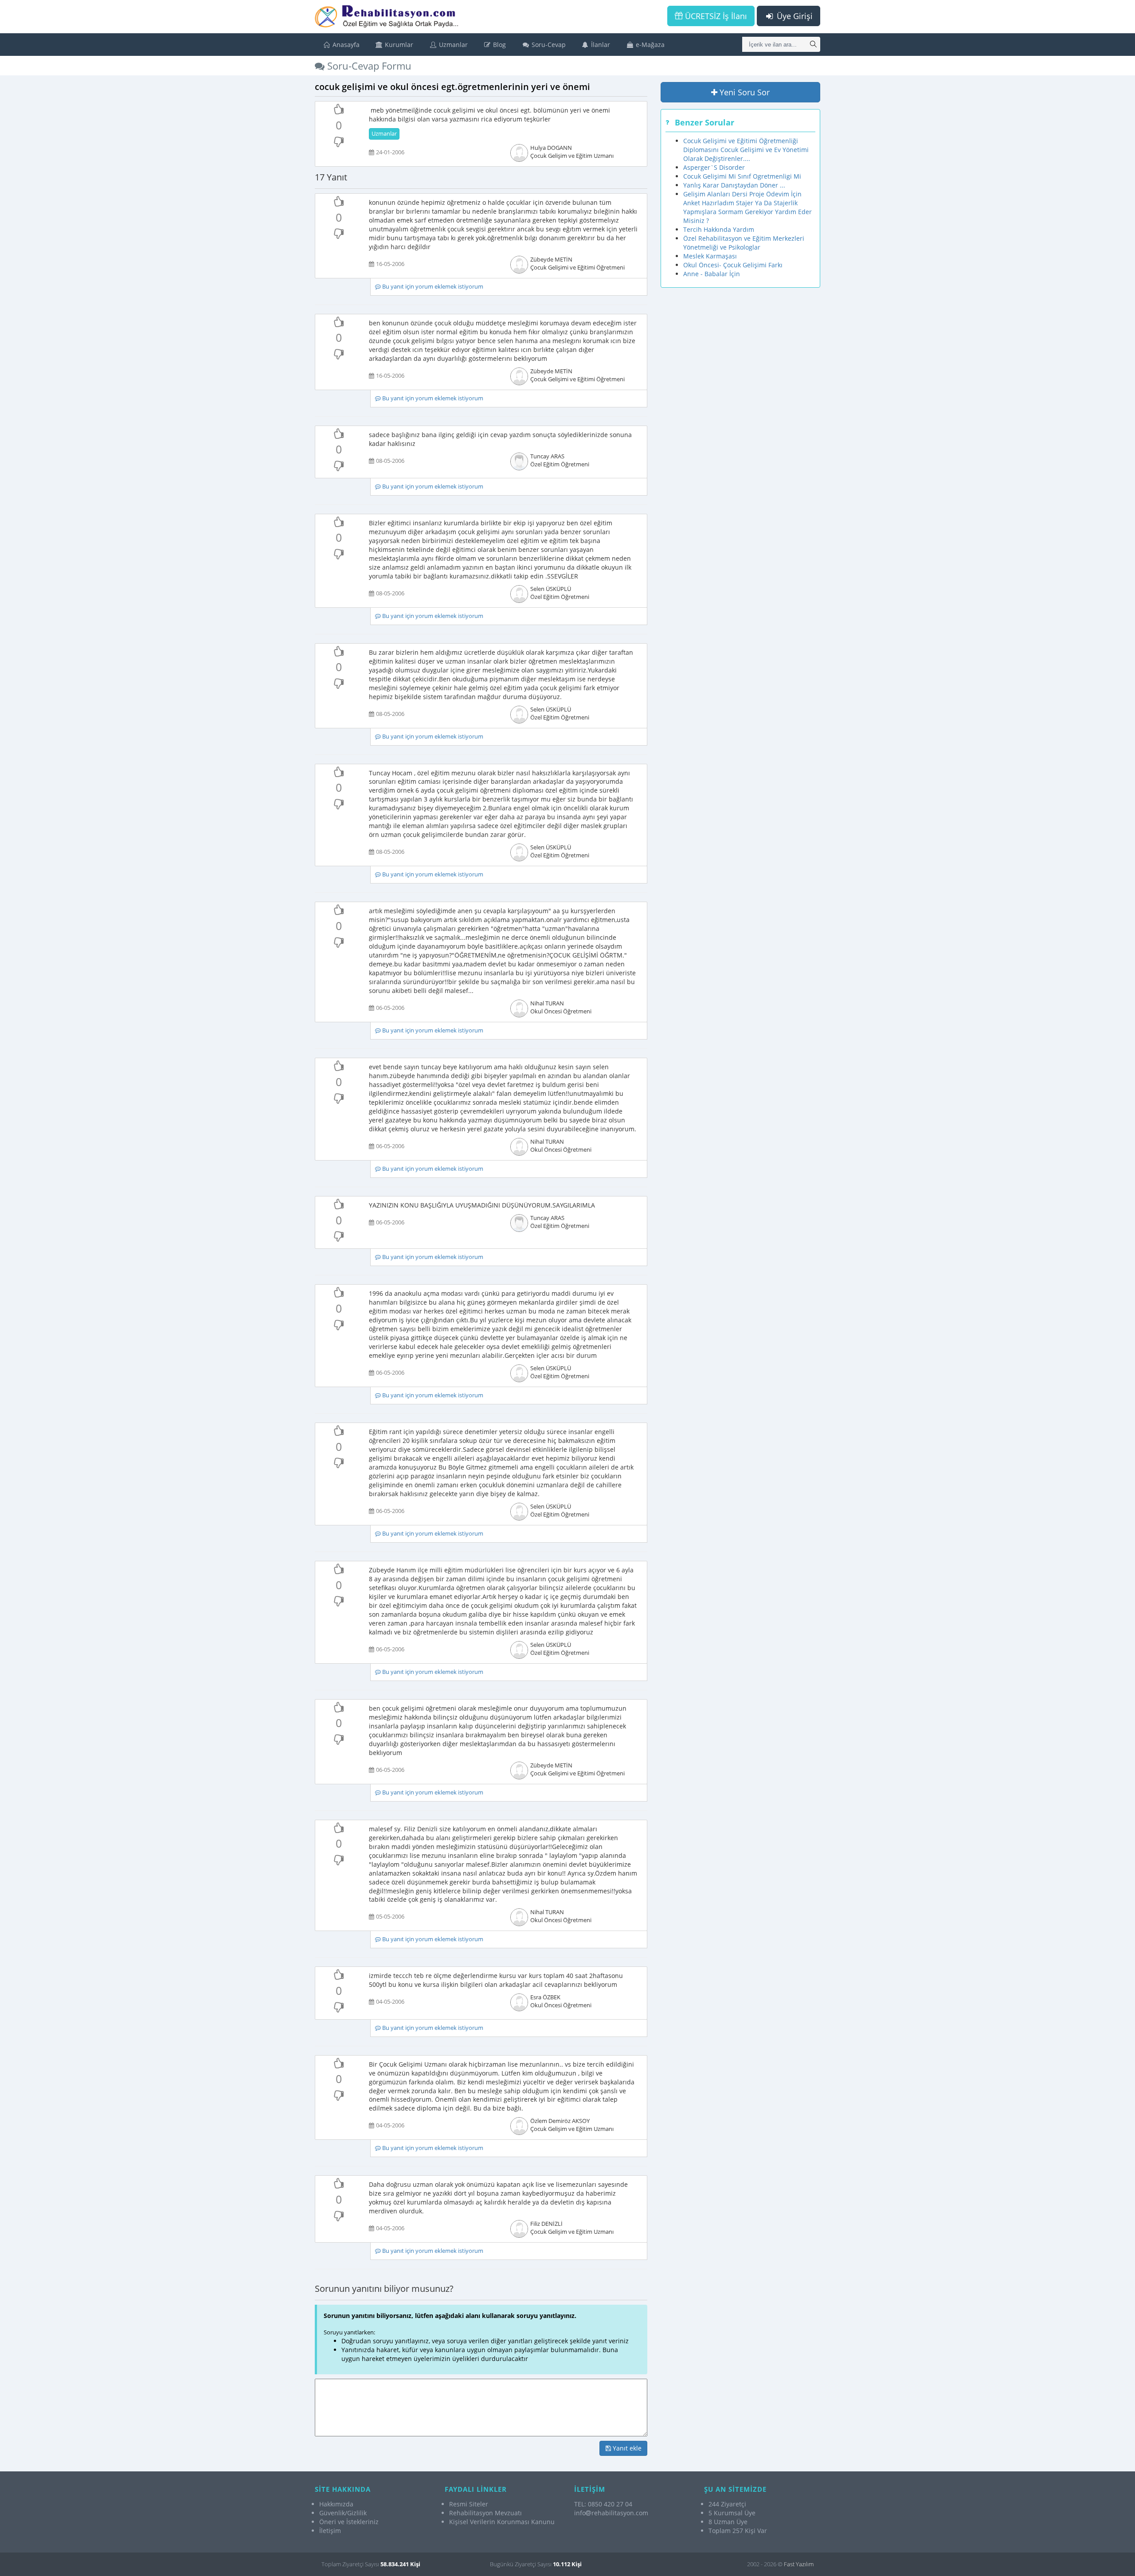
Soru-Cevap (548, 45)
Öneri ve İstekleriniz (349, 2522)
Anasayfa (345, 45)
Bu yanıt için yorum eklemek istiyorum (432, 287)
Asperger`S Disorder (714, 167)
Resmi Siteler (469, 2504)
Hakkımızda (336, 2504)
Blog (499, 45)
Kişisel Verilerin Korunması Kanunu (502, 2522)
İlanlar (600, 45)
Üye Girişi (794, 16)
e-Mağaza (649, 45)
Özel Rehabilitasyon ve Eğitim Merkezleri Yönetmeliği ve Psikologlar (744, 243)
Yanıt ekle (626, 2448)
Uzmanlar (452, 45)
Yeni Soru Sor (744, 92)
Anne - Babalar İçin (712, 274)
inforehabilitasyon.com (611, 2513)
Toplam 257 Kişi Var (738, 2531)
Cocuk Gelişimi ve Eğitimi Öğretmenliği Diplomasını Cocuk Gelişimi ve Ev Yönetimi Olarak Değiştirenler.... (746, 150)
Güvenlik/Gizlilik (343, 2513)
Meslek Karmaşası (710, 256)
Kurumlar (398, 45)
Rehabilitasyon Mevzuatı (485, 2513)
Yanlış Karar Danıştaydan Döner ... (734, 185)
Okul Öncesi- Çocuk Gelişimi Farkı (733, 265)
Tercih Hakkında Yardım (719, 229)
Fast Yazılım (799, 2564)
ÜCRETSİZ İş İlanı (715, 16)
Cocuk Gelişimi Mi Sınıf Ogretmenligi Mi (742, 176)
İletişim (330, 2531)
